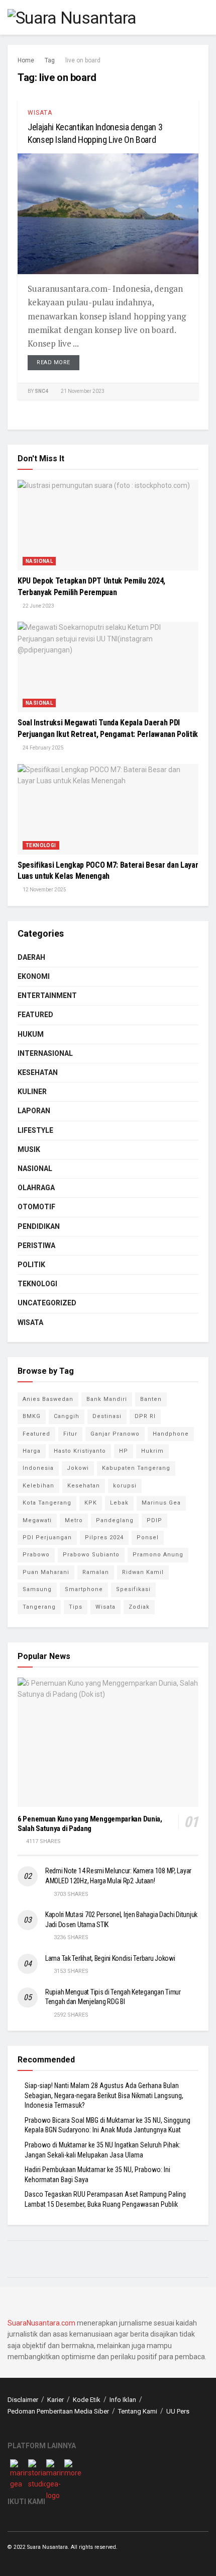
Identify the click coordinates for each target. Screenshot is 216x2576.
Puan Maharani (46, 1572)
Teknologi (41, 845)
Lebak (119, 1503)
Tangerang (39, 1607)
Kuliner (32, 1092)
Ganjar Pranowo (115, 1434)
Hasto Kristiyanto (80, 1451)
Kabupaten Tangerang (136, 1468)
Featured (35, 1015)
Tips (76, 1607)
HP (124, 1451)
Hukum (31, 1034)
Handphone (171, 1434)
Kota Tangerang (47, 1503)
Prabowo (36, 1555)
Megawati (37, 1520)
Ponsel (148, 1538)
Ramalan (96, 1572)
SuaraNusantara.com (41, 2323)
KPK (91, 1503)
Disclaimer (23, 2400)
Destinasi (107, 1416)
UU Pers (178, 2411)
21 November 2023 (82, 391)
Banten (151, 1399)
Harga (32, 1451)
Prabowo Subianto (91, 1555)
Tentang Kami (138, 2411)
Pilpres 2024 (104, 1538)
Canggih (67, 1416)
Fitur (70, 1434)
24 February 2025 (43, 748)
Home (26, 60)
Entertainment (47, 995)
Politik (31, 1265)
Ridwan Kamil (143, 1572)
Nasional (39, 561)
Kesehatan (38, 1072)
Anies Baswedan (48, 1399)
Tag (50, 60)
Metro (74, 1520)
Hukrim (152, 1451)
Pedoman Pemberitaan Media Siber (58, 2411)
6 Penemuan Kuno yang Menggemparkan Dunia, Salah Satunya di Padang (90, 1824)
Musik (29, 1149)
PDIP (154, 1520)
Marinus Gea (161, 1503)
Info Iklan (123, 2400)
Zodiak (139, 1607)
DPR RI (145, 1416)
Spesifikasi (133, 1589)
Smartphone (84, 1589)
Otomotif (36, 1207)
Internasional (45, 1053)
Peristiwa (36, 1245)
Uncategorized (47, 1303)
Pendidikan (39, 1226)
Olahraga (36, 1188)
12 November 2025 (44, 890)
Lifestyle (35, 1130)
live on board (83, 60)
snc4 (41, 391)
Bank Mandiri (107, 1399)
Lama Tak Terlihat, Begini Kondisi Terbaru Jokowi (110, 1958)
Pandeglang (115, 1520)
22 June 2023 (38, 606)
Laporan (34, 1111)
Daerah (31, 957)
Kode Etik (87, 2400)
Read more (53, 362)
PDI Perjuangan (47, 1538)
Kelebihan (38, 1486)
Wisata (40, 113)
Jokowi (78, 1468)
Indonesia (38, 1468)
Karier (56, 2400)
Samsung (37, 1589)
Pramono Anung (158, 1555)
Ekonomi (34, 976)
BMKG (32, 1416)
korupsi (125, 1486)
